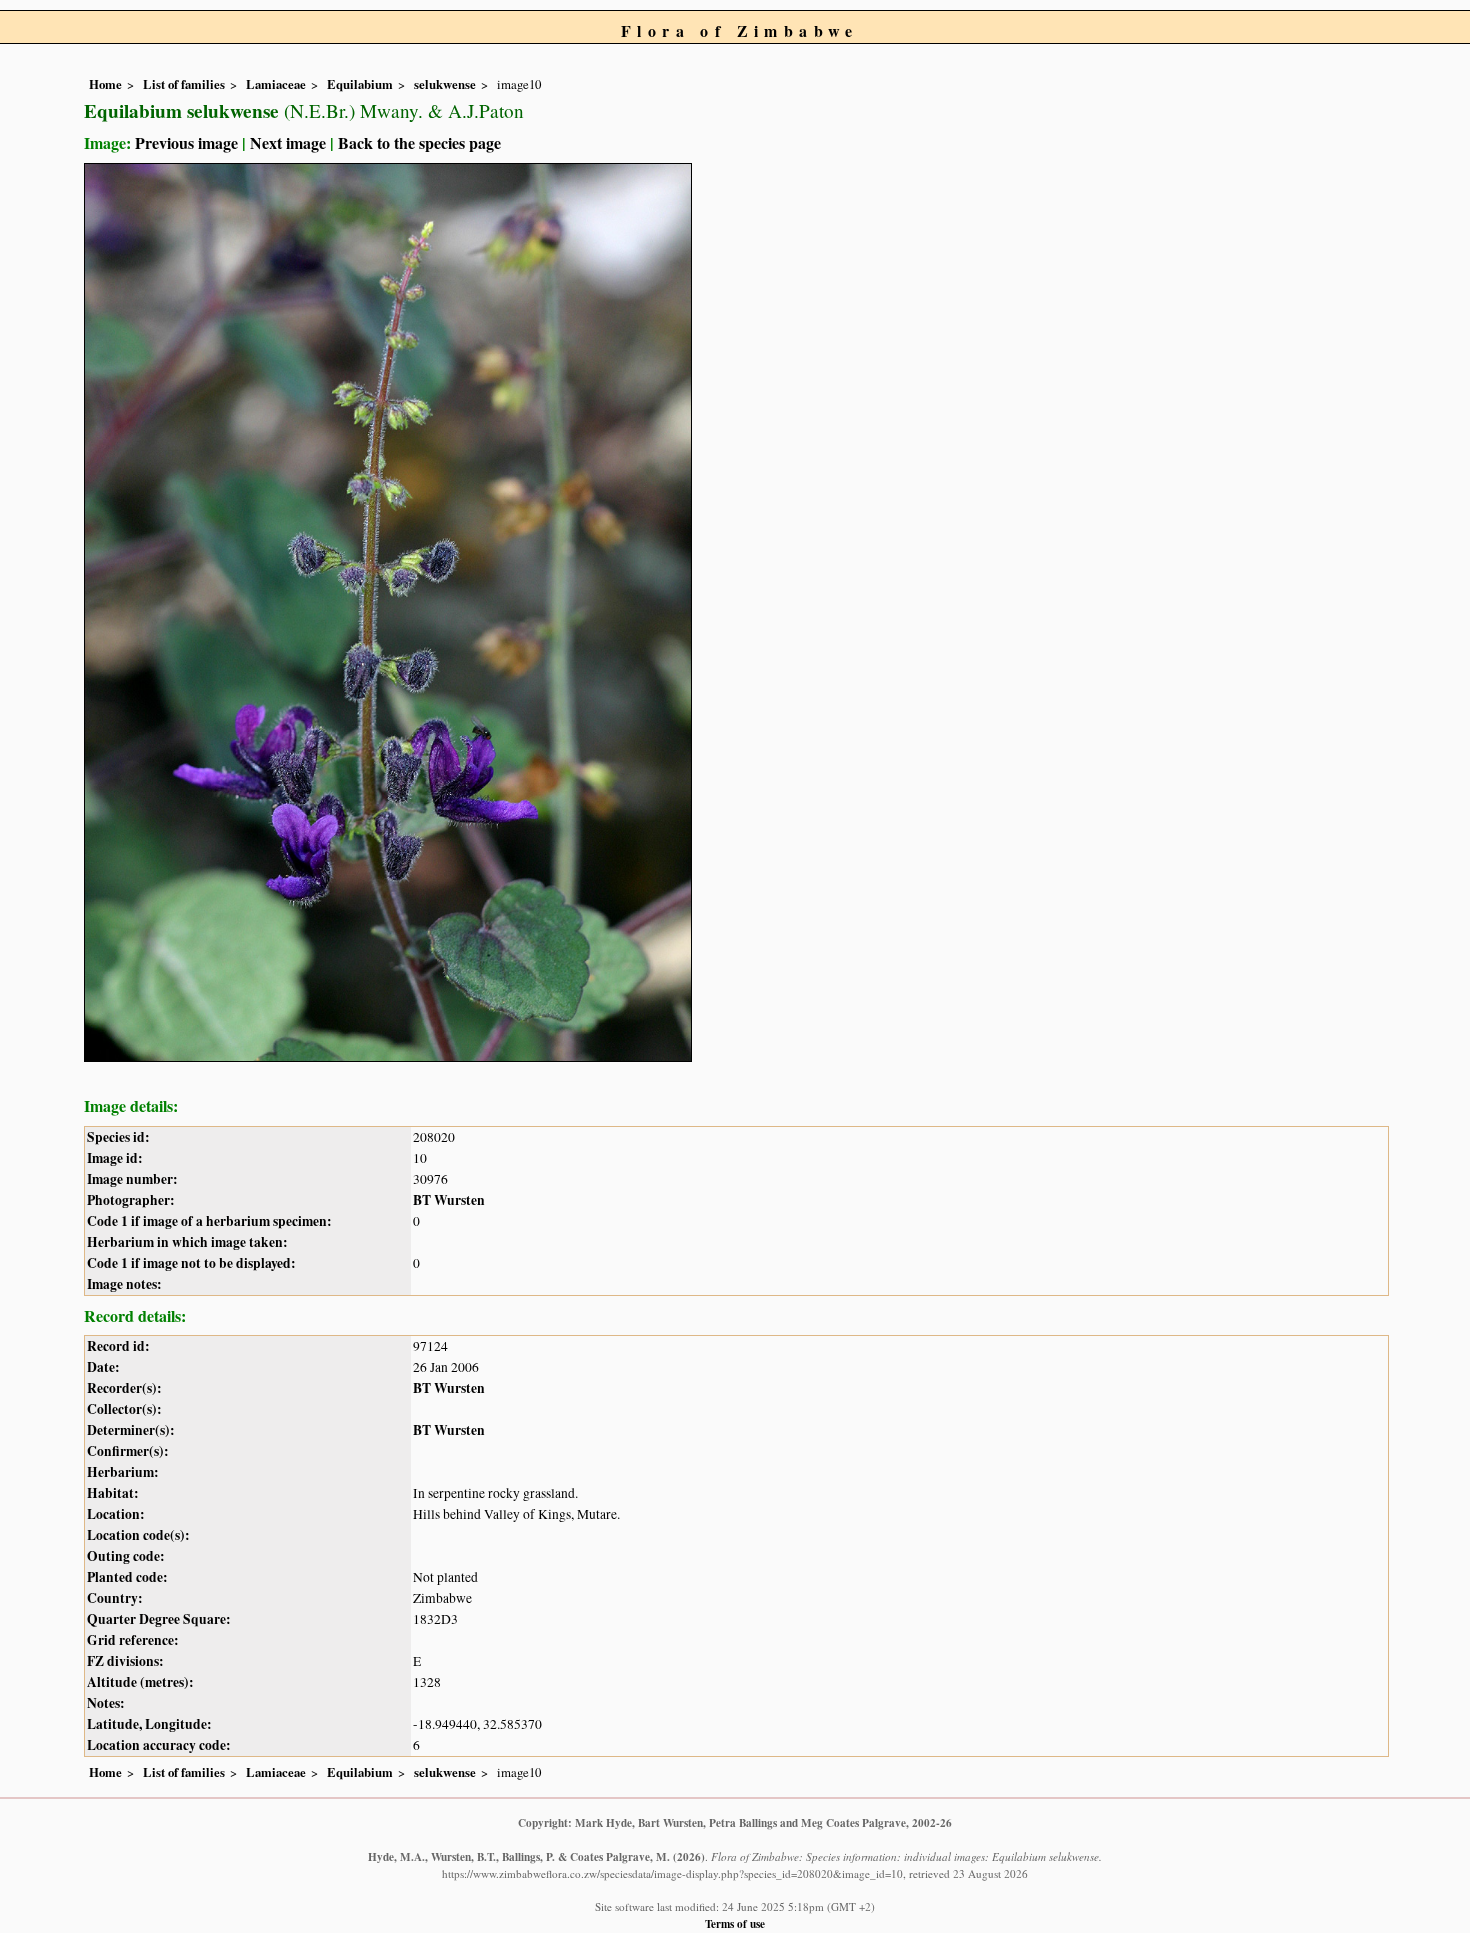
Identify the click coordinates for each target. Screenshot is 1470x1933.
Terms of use (735, 1923)
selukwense (445, 84)
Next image (288, 142)
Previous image (186, 142)
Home (105, 84)
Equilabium (360, 84)
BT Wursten (449, 1200)
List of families (184, 84)
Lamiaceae (276, 84)
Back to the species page (419, 142)
